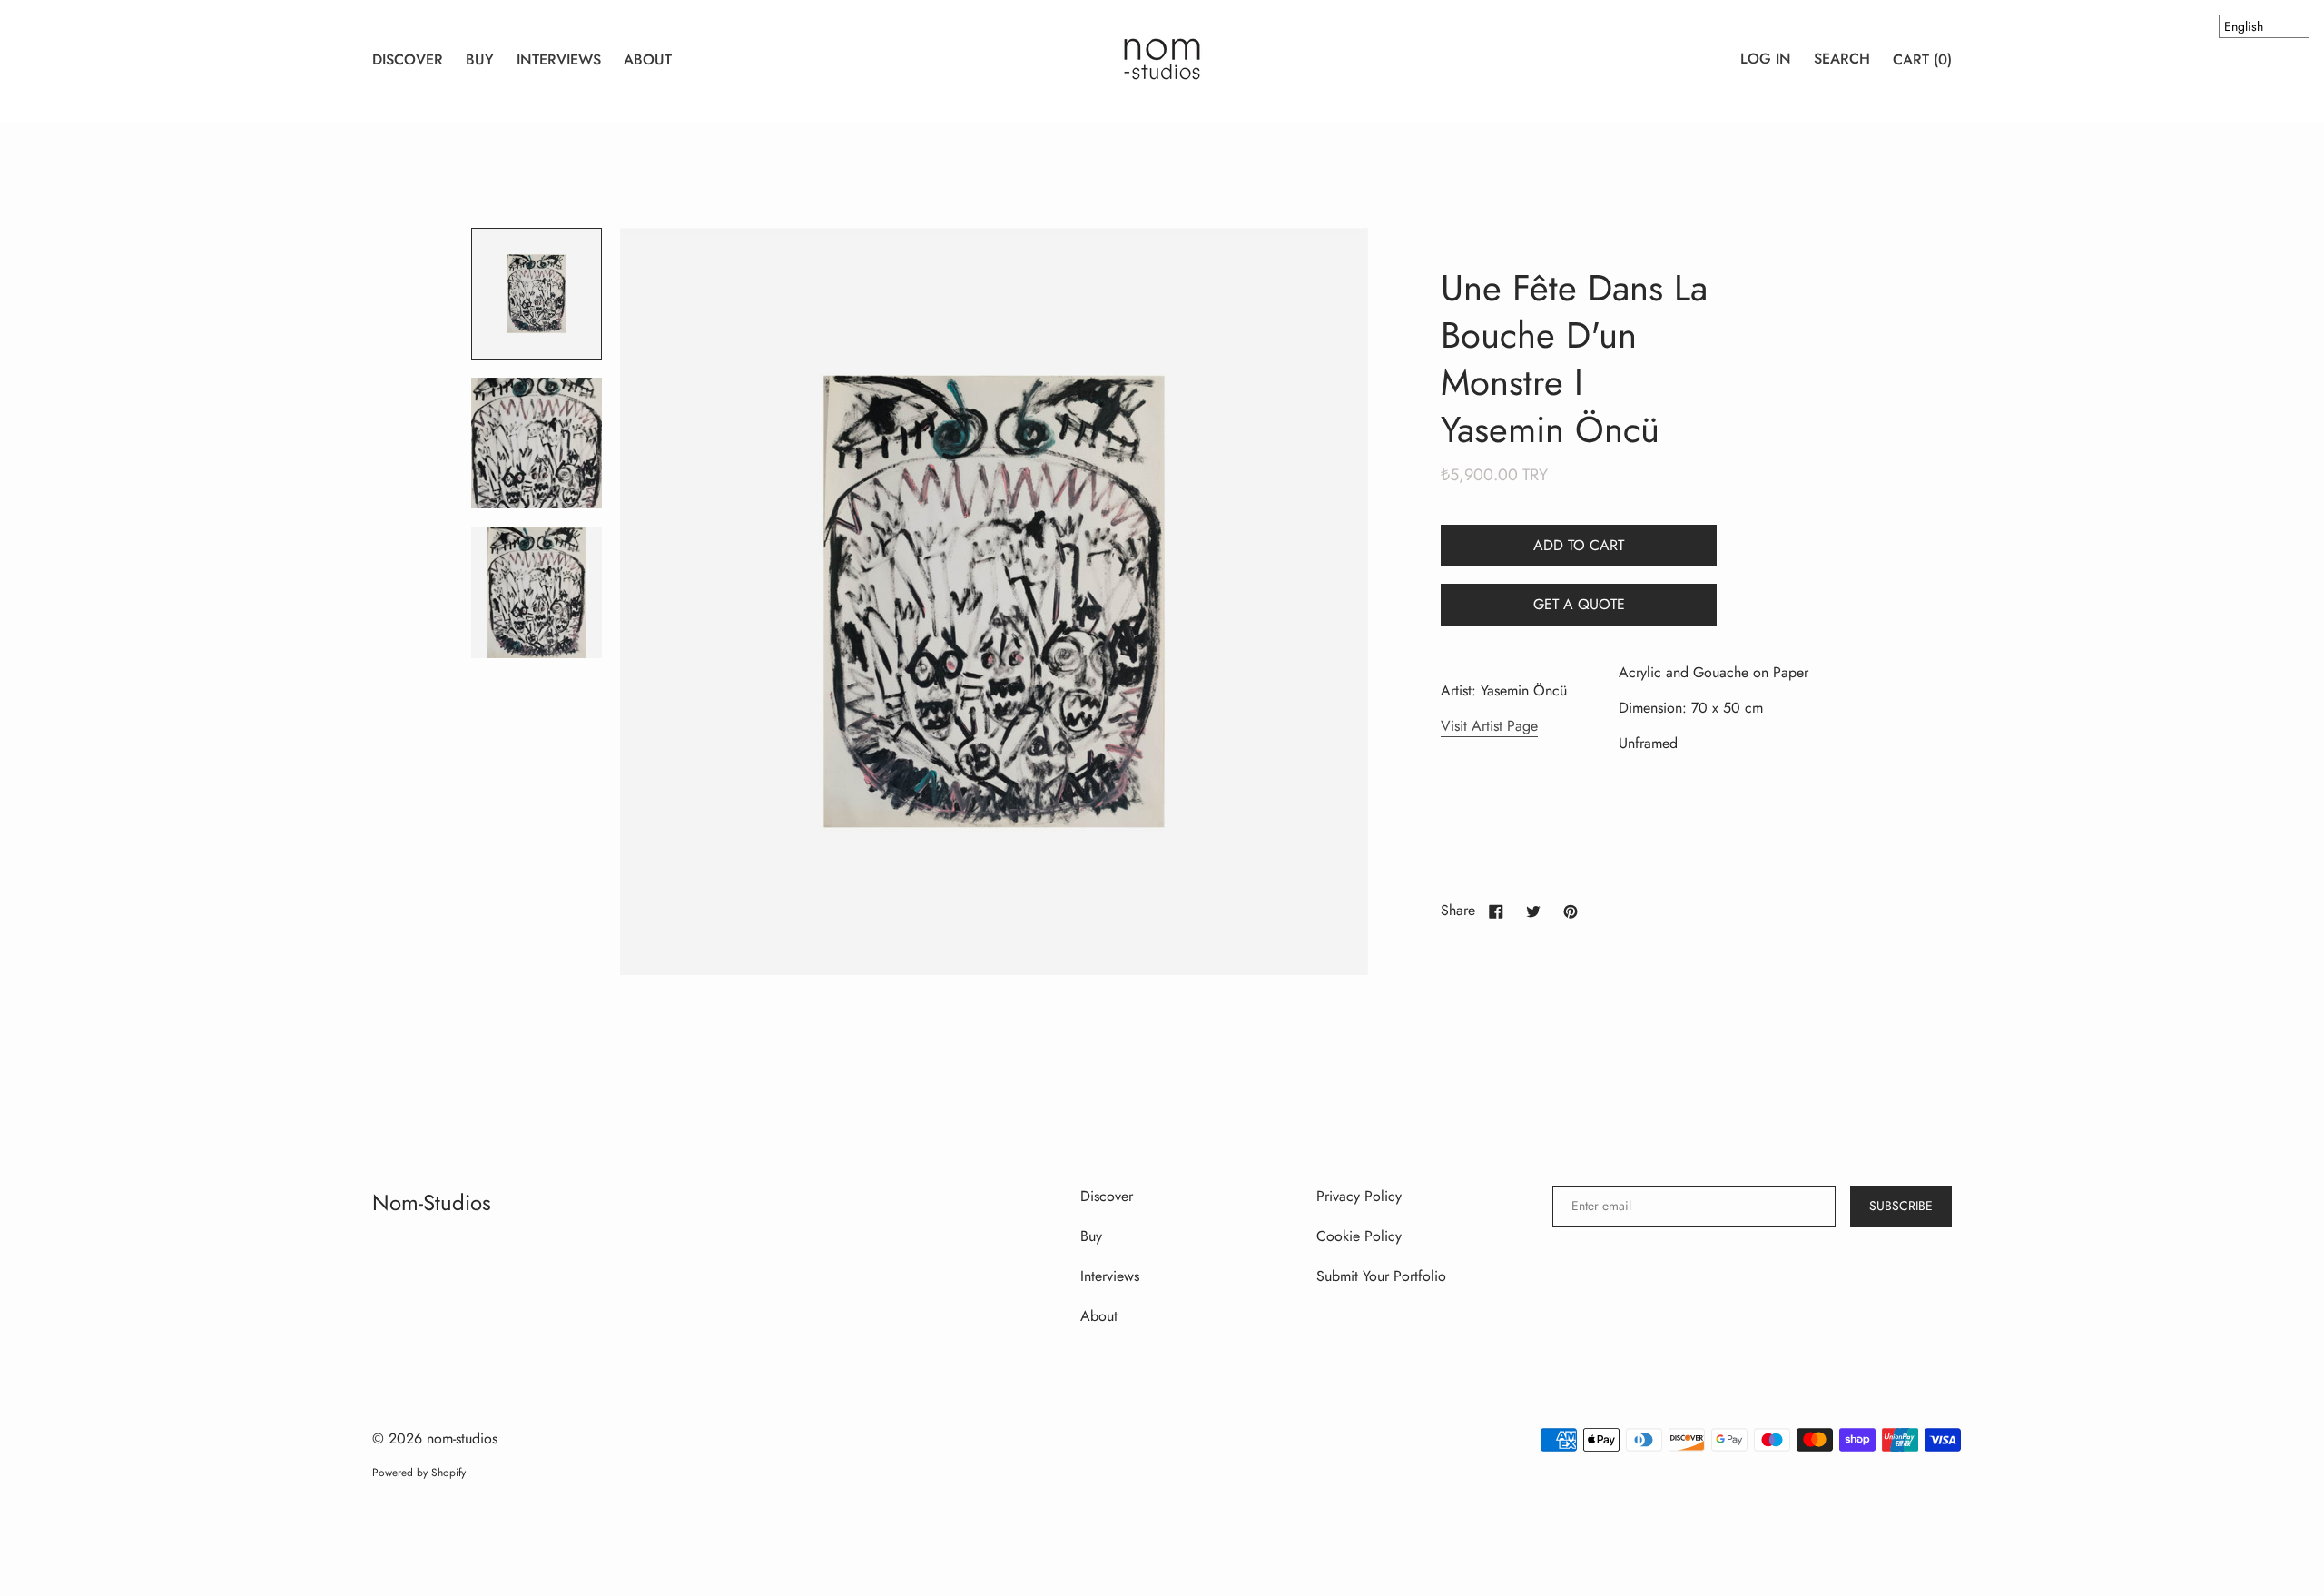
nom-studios (432, 1202)
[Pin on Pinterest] (1571, 911)
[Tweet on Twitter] (1533, 911)
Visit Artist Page (1489, 726)
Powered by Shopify (419, 1473)
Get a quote (1579, 604)
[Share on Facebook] (1496, 911)
